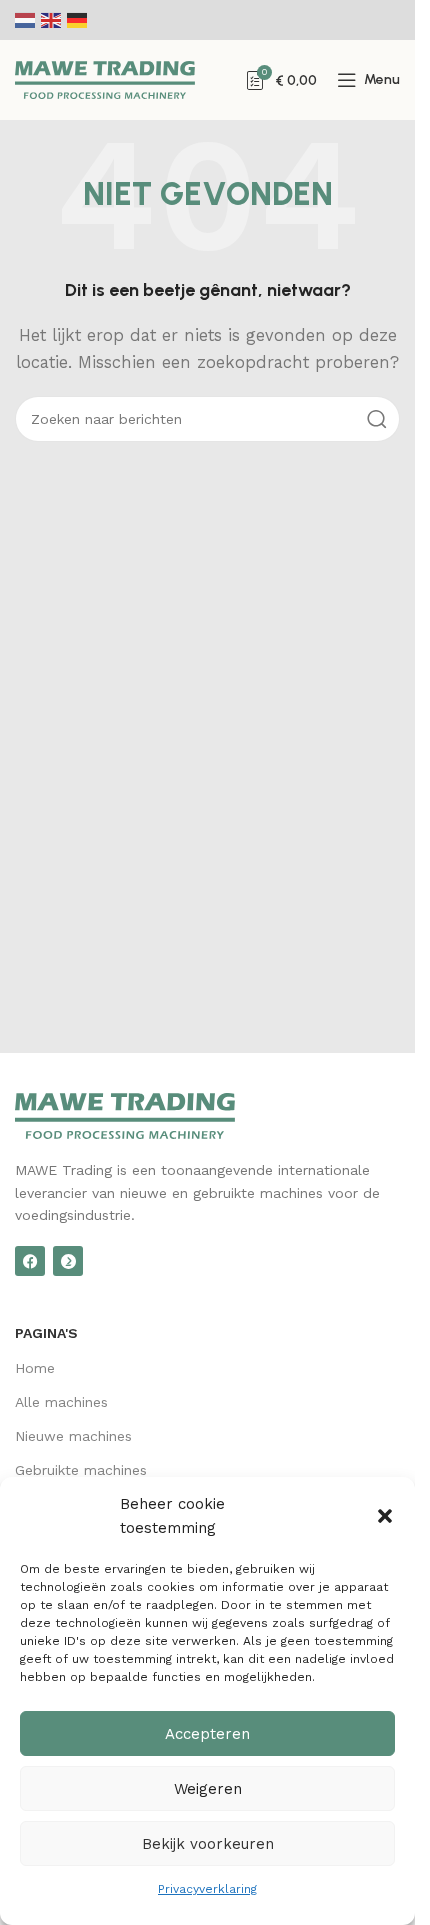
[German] (78, 20)
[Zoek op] (377, 419)
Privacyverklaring (207, 1889)
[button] (385, 1516)
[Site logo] (105, 79)
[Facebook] (30, 1261)
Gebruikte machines (81, 1470)
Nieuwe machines (73, 1436)
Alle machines (61, 1402)
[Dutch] (26, 20)
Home (35, 1368)
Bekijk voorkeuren (208, 1844)
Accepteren (207, 1734)
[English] (52, 20)
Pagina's (46, 1333)
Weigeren (208, 1789)
